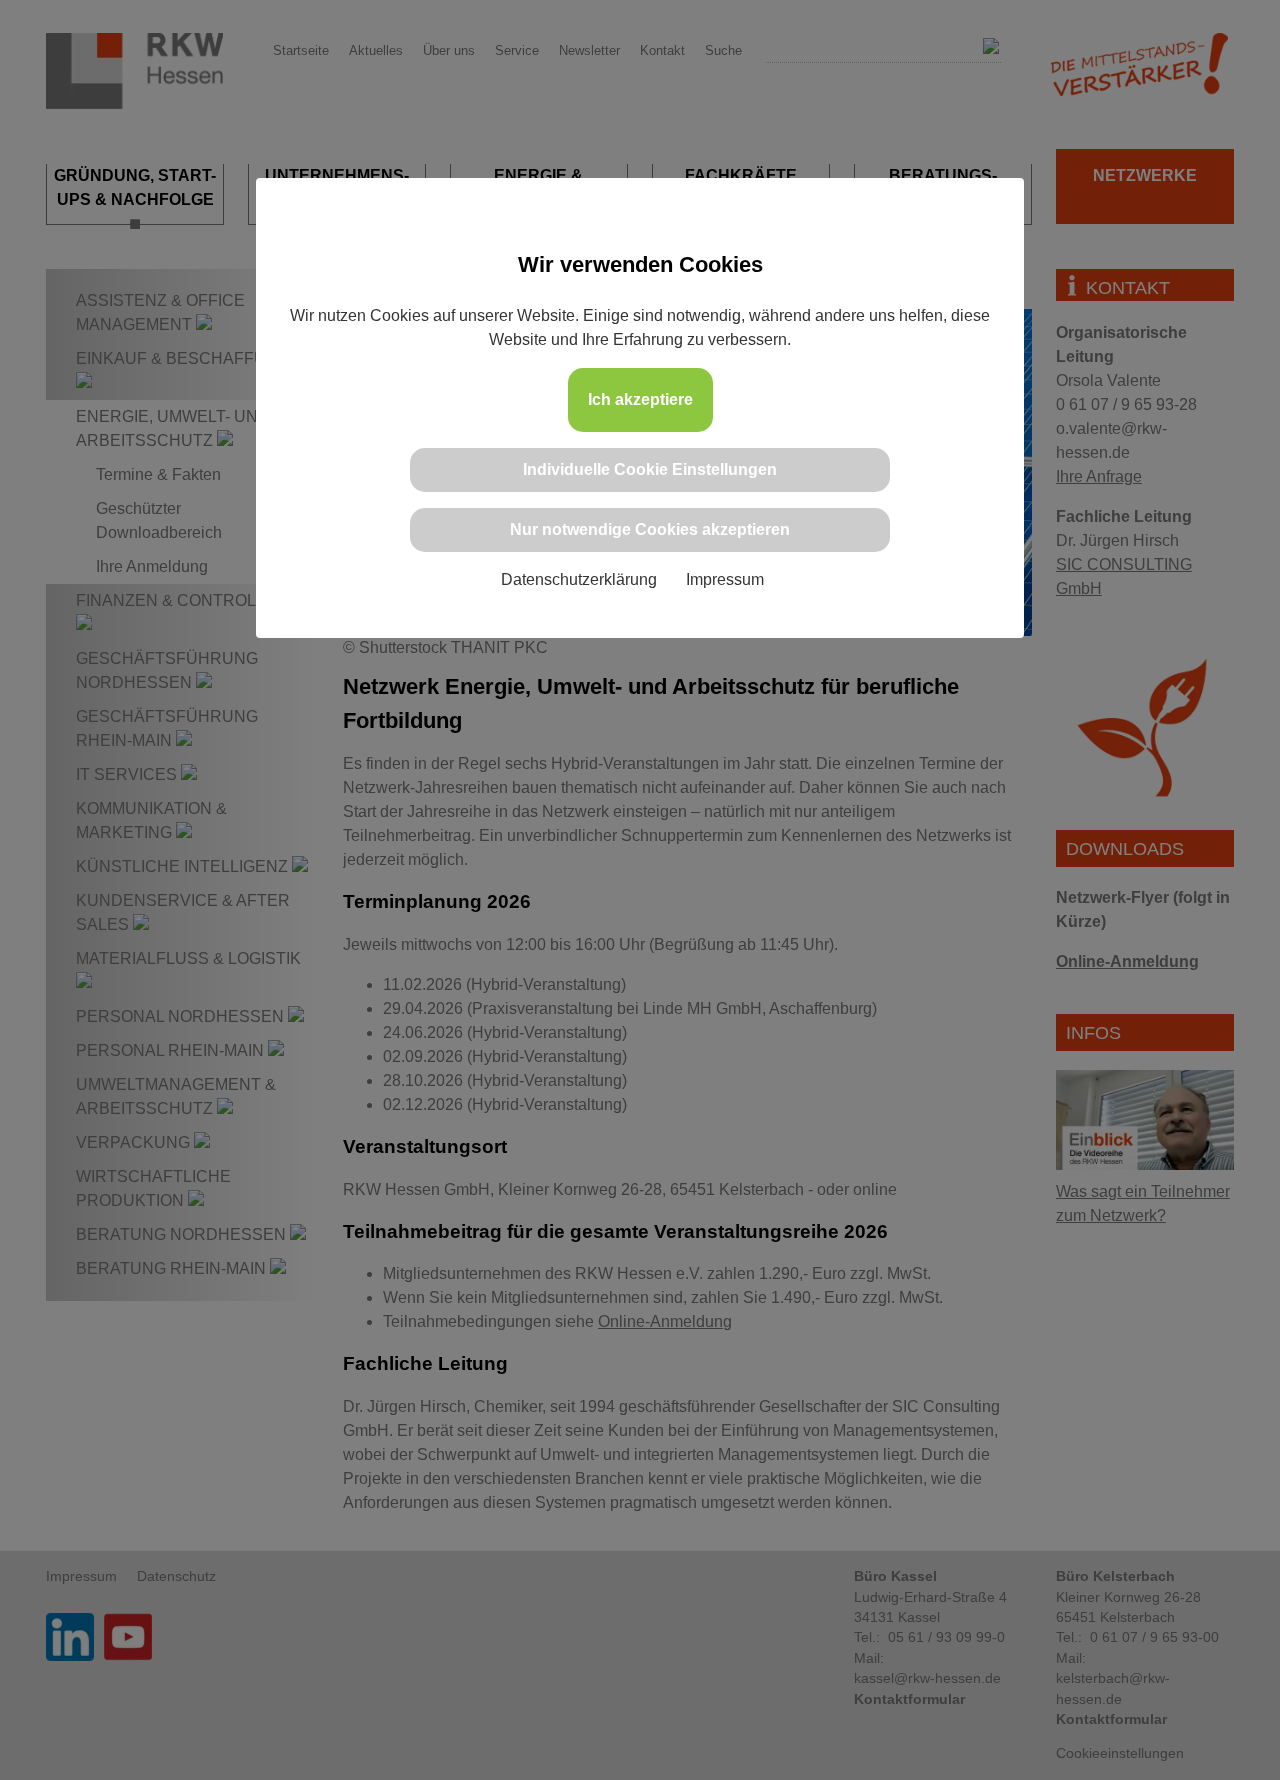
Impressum (725, 579)
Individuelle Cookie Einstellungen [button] (650, 469)
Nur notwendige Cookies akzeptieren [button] (650, 529)
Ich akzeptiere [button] (640, 399)
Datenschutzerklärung (579, 579)
